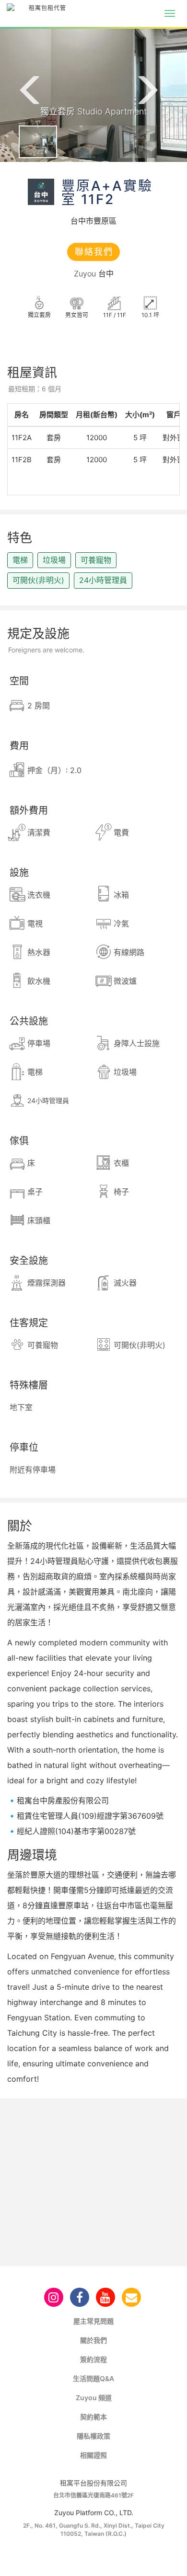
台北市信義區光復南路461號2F (93, 2495)
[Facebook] (80, 2297)
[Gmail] (131, 2297)
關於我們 (93, 2340)
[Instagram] (54, 2297)
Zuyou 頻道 (94, 2398)
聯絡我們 (94, 252)
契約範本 (93, 2417)
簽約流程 (93, 2359)
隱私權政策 (93, 2436)
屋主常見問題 (93, 2321)
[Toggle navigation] (170, 13)
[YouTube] (105, 2297)
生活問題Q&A (93, 2378)
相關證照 (93, 2455)
